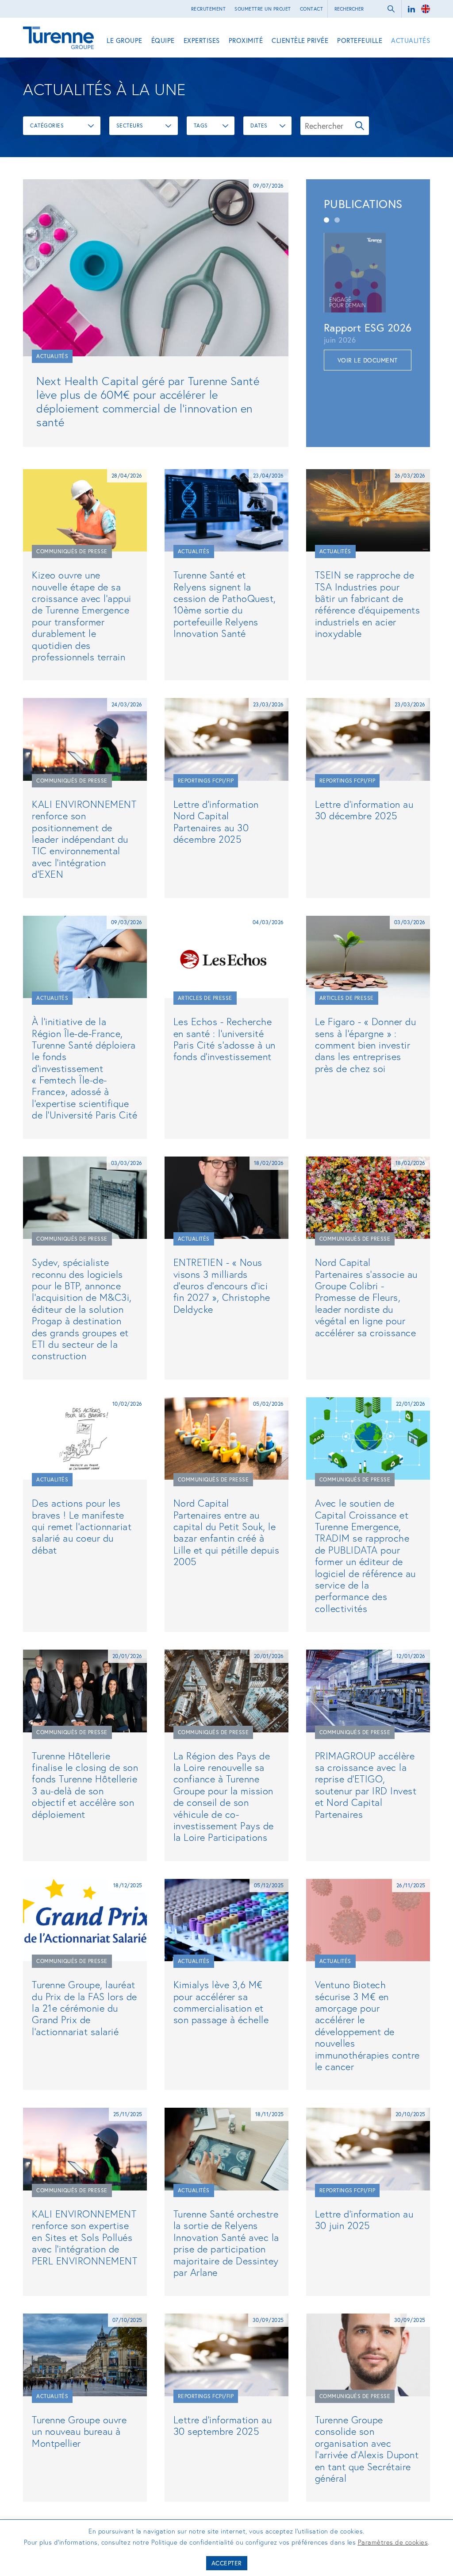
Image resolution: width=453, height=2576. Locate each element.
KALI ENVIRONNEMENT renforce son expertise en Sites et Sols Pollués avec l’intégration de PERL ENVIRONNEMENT (84, 2237)
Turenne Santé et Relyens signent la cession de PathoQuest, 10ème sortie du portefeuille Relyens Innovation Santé (225, 604)
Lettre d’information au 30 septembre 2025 (223, 2425)
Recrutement (209, 9)
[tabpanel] (368, 302)
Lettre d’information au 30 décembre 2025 (364, 810)
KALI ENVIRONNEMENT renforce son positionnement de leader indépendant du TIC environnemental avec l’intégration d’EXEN (84, 839)
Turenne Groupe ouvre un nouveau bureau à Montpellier (79, 2431)
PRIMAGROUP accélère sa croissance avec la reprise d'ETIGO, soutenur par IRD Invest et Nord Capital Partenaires (366, 1785)
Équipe (163, 40)
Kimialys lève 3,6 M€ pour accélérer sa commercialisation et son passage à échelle (221, 2002)
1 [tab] (326, 220)
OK (360, 126)
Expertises (202, 40)
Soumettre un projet (263, 9)
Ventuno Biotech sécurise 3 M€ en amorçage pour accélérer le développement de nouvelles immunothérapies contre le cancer (367, 2025)
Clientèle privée (300, 40)
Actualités (411, 40)
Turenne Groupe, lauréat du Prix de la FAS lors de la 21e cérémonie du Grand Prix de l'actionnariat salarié (84, 2008)
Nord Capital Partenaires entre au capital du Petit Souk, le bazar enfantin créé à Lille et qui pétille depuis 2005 (226, 1532)
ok (391, 9)
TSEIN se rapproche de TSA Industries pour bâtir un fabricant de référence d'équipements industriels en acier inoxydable (368, 604)
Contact (312, 9)
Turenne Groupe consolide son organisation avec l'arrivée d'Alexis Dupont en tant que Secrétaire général (367, 2449)
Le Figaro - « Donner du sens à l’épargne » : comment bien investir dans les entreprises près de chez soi (366, 1045)
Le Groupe (125, 40)
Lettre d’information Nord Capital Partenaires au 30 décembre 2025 (216, 821)
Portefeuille (360, 40)
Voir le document (368, 360)
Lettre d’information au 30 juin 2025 (364, 2219)
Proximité (246, 40)
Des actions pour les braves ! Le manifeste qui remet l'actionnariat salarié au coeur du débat (82, 1526)
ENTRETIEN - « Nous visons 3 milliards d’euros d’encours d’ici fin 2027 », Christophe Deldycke (222, 1286)
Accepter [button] (227, 2563)
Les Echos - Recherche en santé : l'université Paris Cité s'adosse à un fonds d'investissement (225, 1039)
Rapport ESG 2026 (368, 328)
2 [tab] (337, 220)
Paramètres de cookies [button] (393, 2542)
